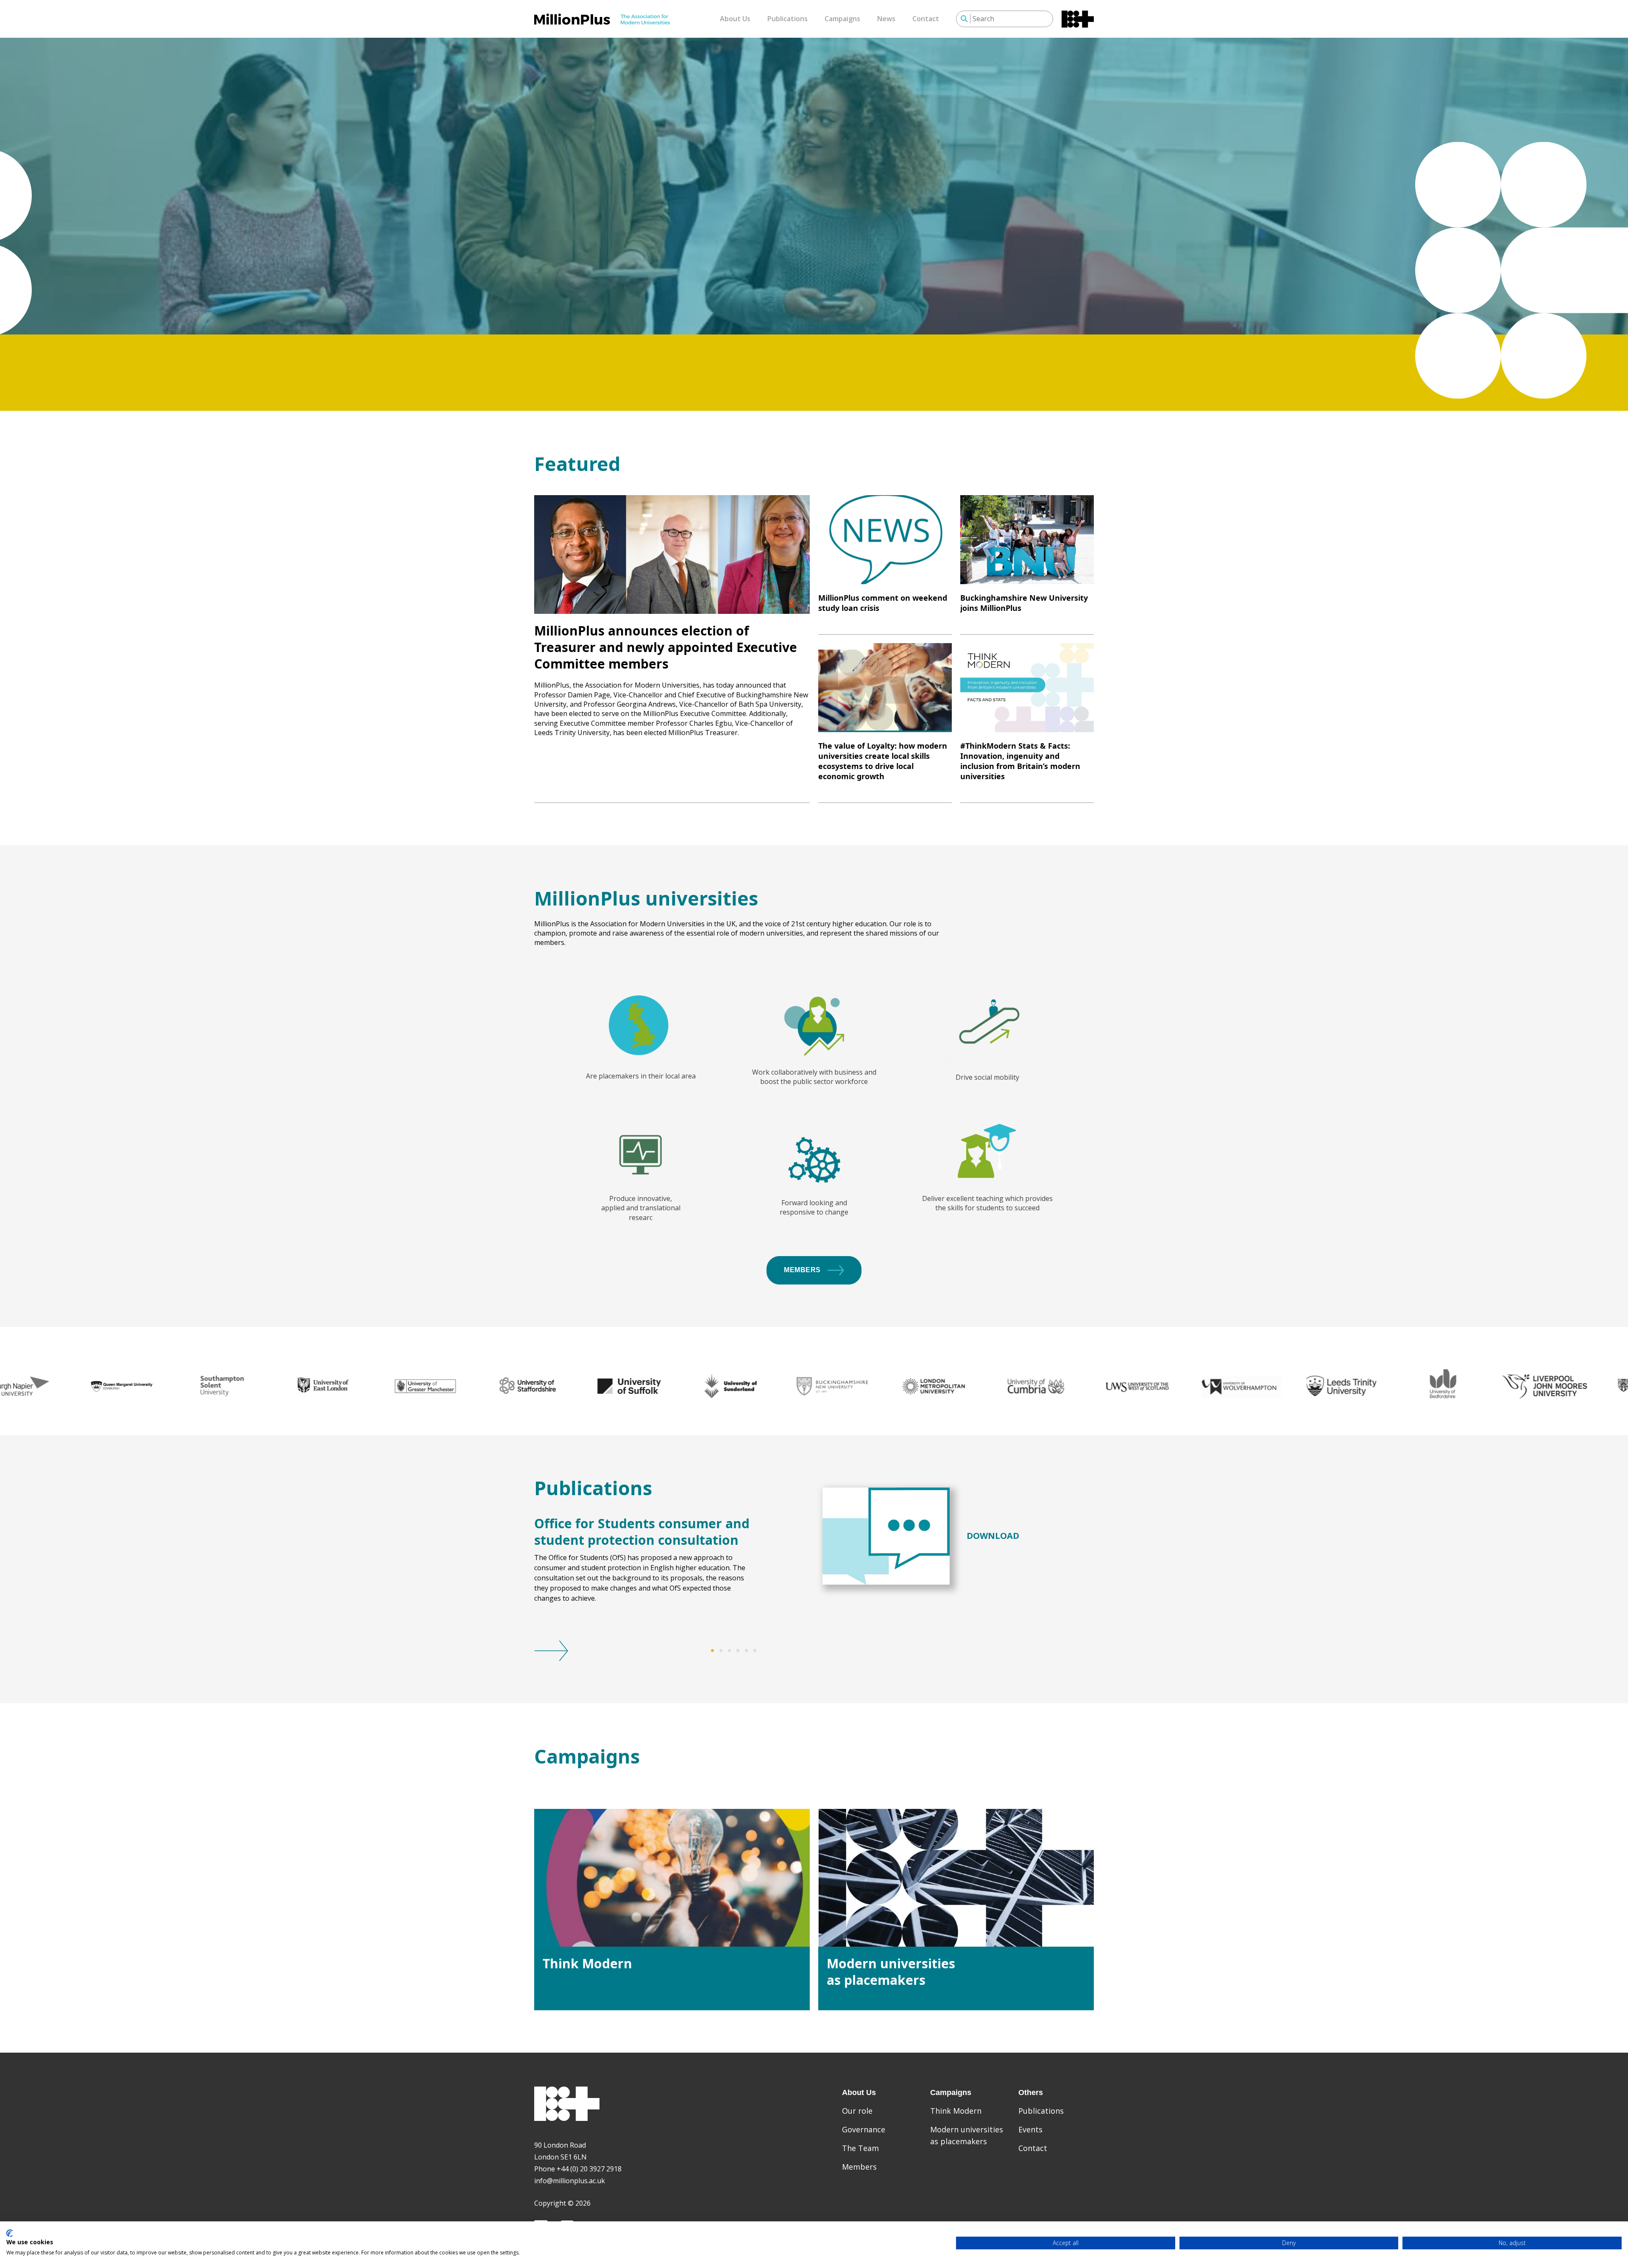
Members (802, 1270)
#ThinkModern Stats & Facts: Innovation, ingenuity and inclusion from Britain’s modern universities (1020, 761)
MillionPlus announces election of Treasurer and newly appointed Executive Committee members (666, 647)
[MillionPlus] (602, 19)
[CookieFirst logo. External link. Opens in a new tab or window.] (10, 2233)
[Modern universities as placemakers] (956, 1878)
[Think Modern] (672, 1878)
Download (993, 1536)
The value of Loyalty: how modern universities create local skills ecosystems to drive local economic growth (883, 761)
